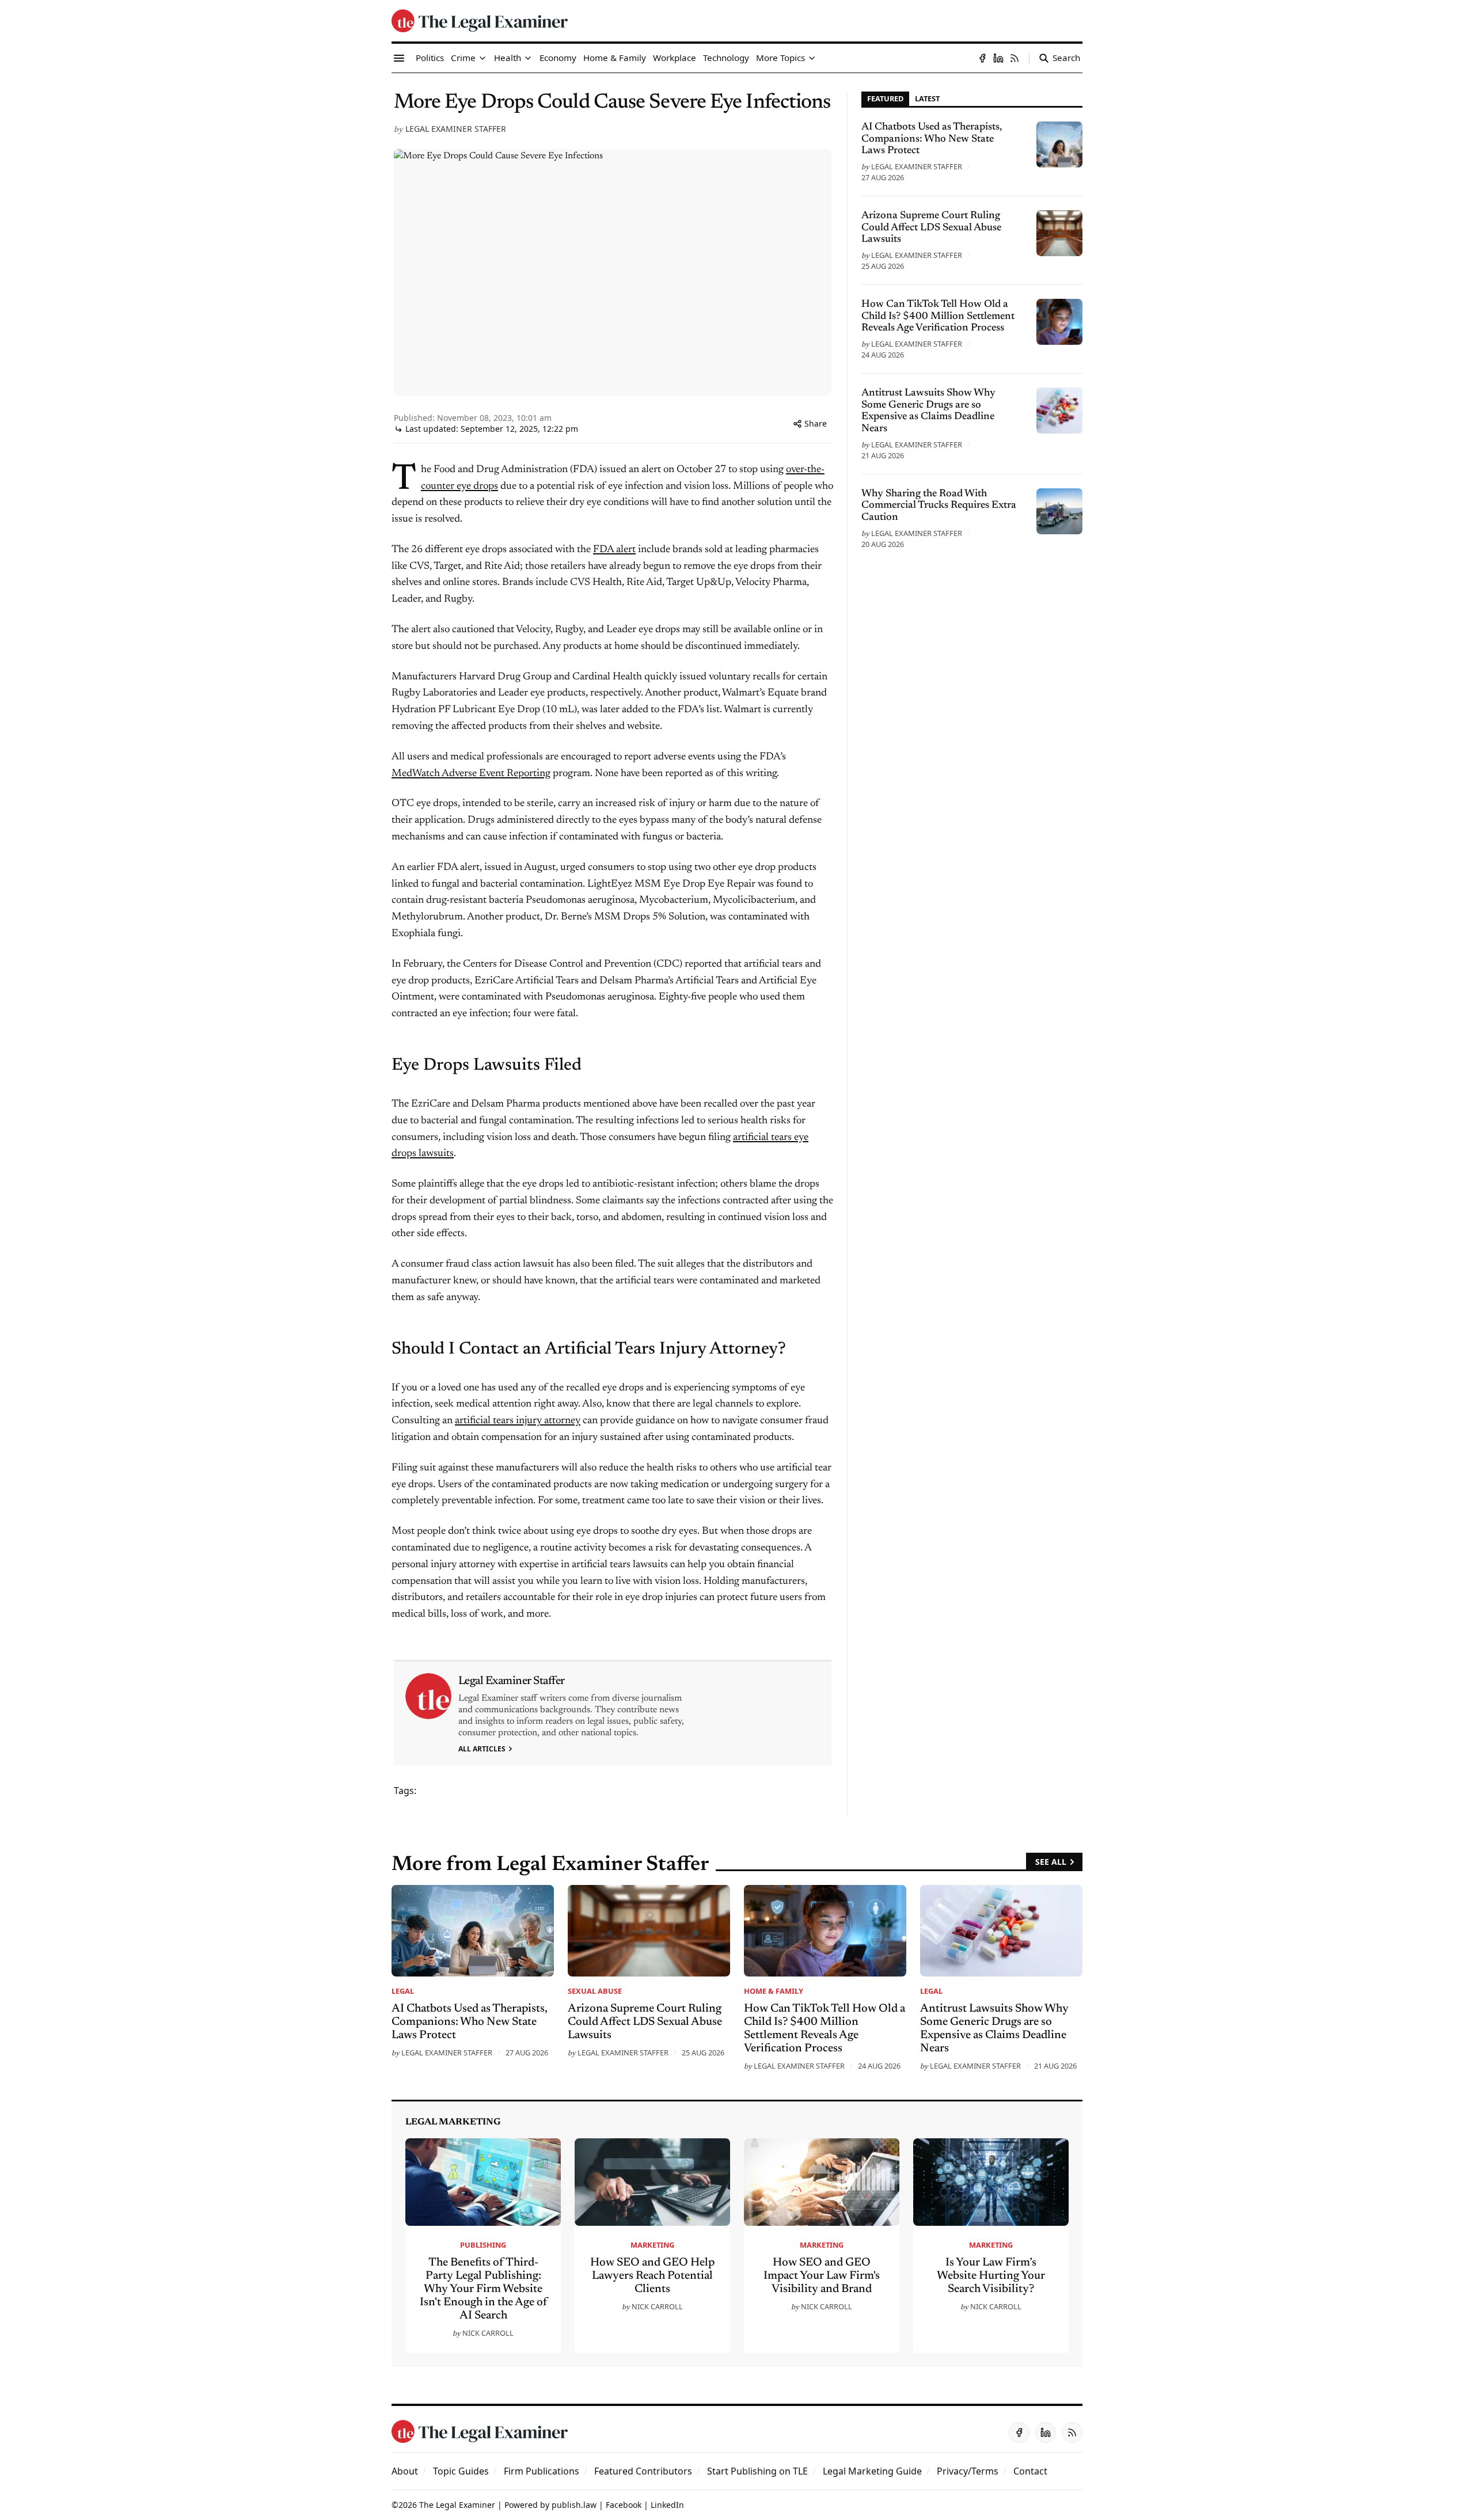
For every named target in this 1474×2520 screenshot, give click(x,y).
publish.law (574, 2505)
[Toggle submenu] (483, 58)
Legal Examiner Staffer (456, 129)
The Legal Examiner (457, 2505)
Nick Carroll (488, 2333)
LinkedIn (667, 2505)
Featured (885, 98)
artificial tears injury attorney (518, 1421)
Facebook (624, 2505)
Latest (927, 98)
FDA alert (614, 550)
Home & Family (774, 1991)
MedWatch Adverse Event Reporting (471, 774)
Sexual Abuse (595, 1991)
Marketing (652, 2245)
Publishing (483, 2245)
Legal (403, 1991)
